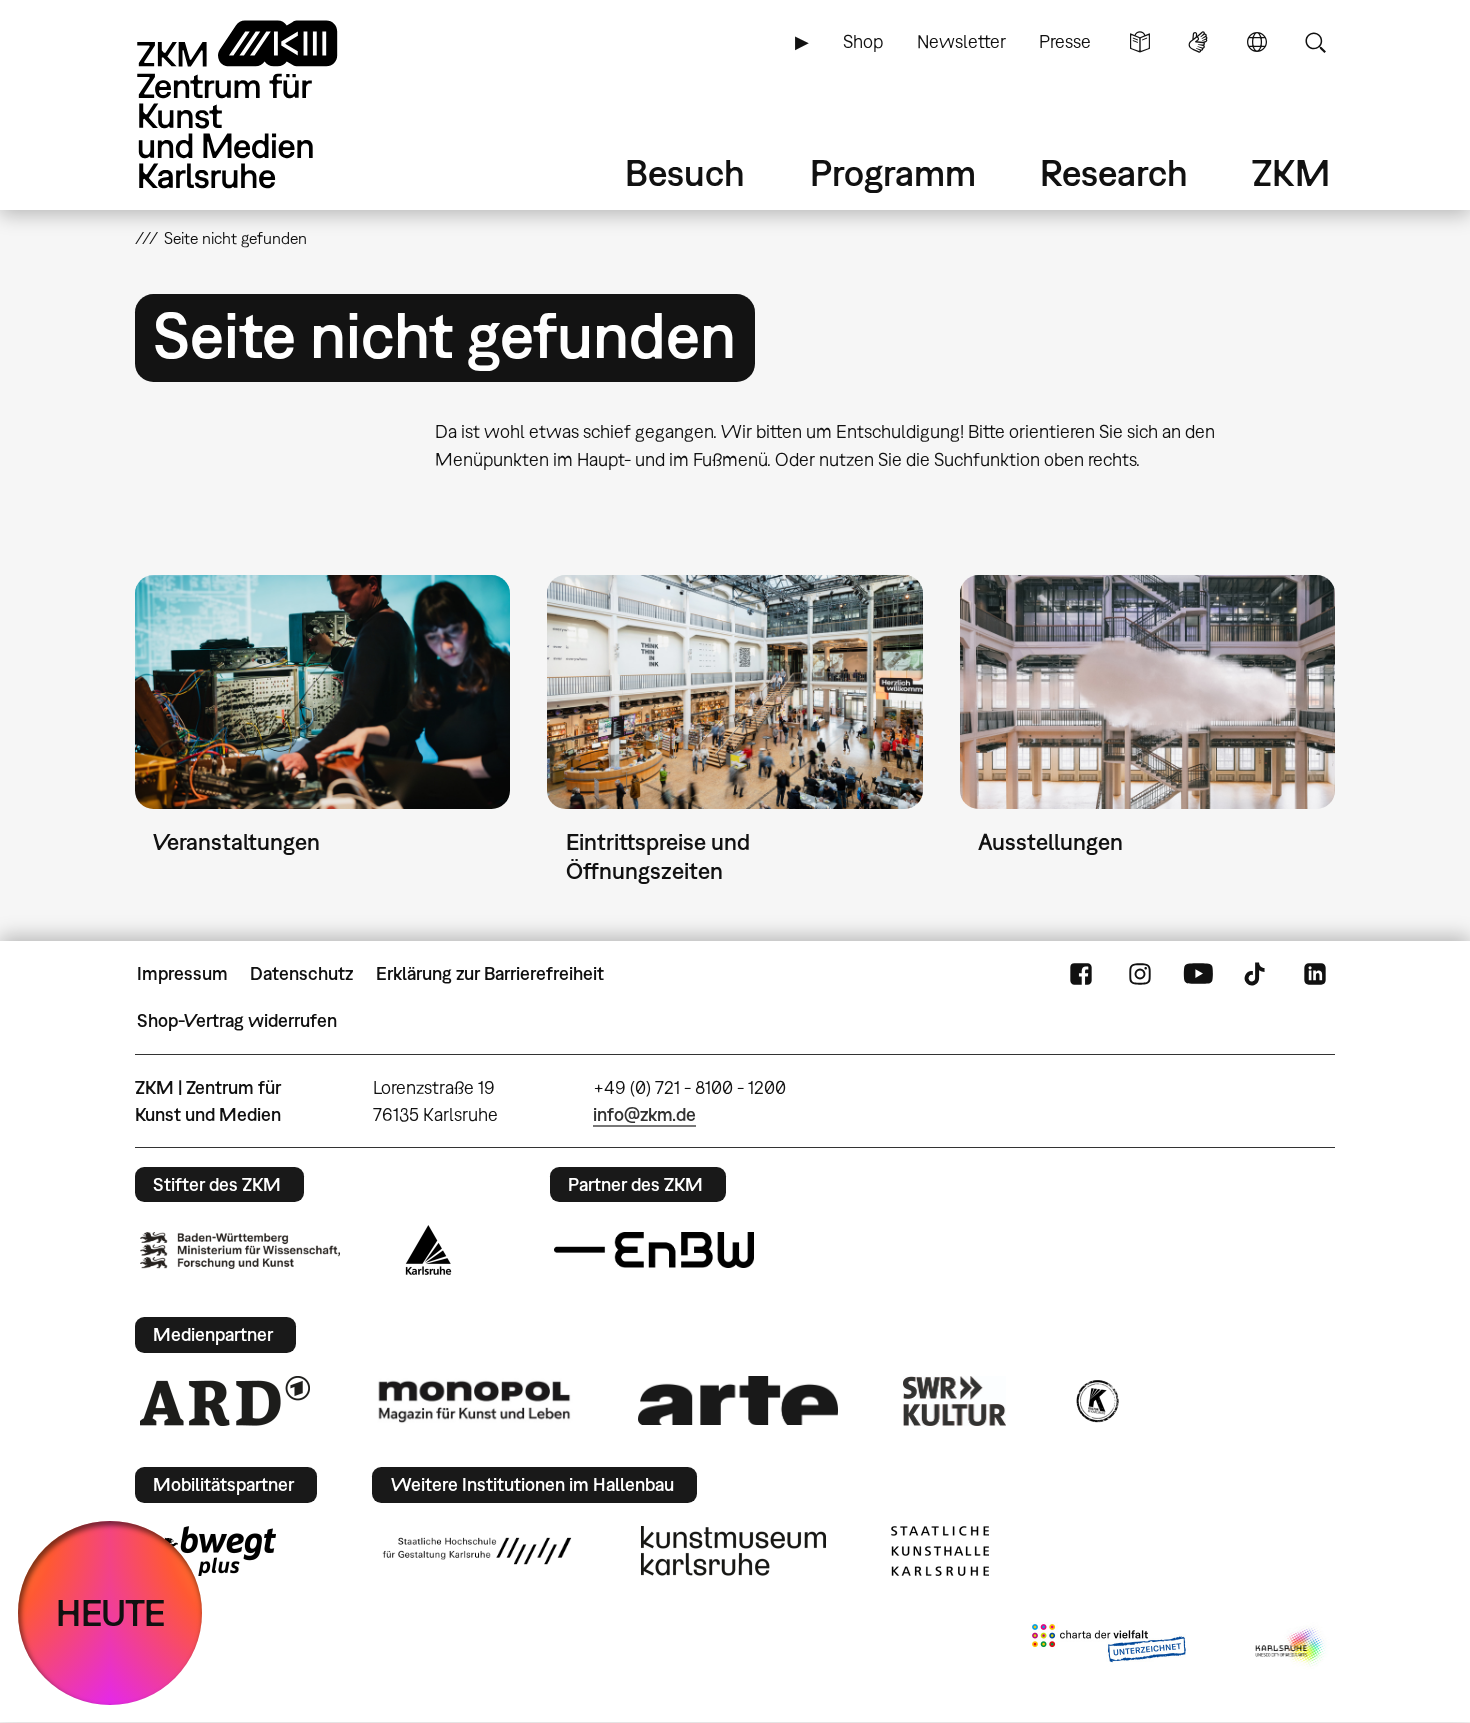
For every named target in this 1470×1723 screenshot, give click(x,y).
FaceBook (1081, 974)
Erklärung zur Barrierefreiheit (490, 973)
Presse (1065, 41)
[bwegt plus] (208, 1551)
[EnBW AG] (654, 1250)
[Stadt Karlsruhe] (428, 1250)
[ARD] (225, 1401)
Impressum (182, 973)
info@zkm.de (644, 1114)
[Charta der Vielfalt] (1108, 1647)
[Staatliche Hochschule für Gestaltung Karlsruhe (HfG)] (477, 1551)
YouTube (1198, 974)
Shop (863, 41)
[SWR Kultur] (955, 1401)
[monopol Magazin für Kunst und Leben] (474, 1400)
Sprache (1257, 42)
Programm (893, 172)
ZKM (1291, 172)
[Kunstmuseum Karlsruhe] (733, 1551)
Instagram (1140, 974)
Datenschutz (301, 973)
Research (1114, 172)
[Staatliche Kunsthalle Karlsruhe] (940, 1551)
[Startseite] (265, 104)
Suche (1315, 42)
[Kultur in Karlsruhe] (1096, 1401)
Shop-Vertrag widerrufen (237, 1020)
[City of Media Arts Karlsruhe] (1291, 1647)
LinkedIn (1315, 974)
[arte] (738, 1400)
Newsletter (961, 41)
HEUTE (110, 1612)
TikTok (1257, 974)
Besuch (685, 172)
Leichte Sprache (1140, 42)
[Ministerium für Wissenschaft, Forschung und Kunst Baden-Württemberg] (240, 1250)
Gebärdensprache (1198, 42)
